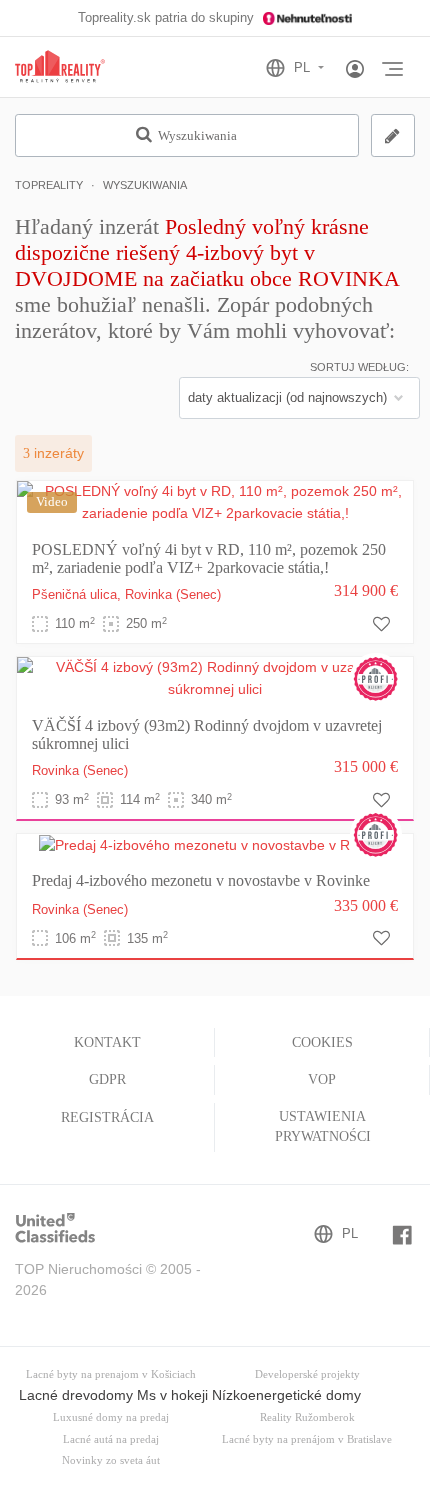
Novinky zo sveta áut (111, 1460)
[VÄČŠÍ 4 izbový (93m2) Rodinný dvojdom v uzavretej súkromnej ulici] (215, 678)
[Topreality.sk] (60, 67)
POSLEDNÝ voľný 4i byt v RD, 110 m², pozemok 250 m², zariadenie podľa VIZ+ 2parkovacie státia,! (209, 558)
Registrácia (107, 1117)
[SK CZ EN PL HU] (303, 68)
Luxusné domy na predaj (111, 1417)
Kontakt (107, 1042)
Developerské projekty (307, 1374)
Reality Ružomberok (307, 1417)
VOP (322, 1079)
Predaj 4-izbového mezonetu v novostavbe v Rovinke (201, 880)
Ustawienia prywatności (323, 1126)
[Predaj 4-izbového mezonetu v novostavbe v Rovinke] (215, 844)
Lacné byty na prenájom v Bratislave (307, 1439)
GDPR (107, 1079)
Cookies (322, 1042)
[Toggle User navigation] (355, 70)
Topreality (49, 185)
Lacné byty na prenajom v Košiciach (111, 1374)
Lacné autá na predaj (111, 1439)
